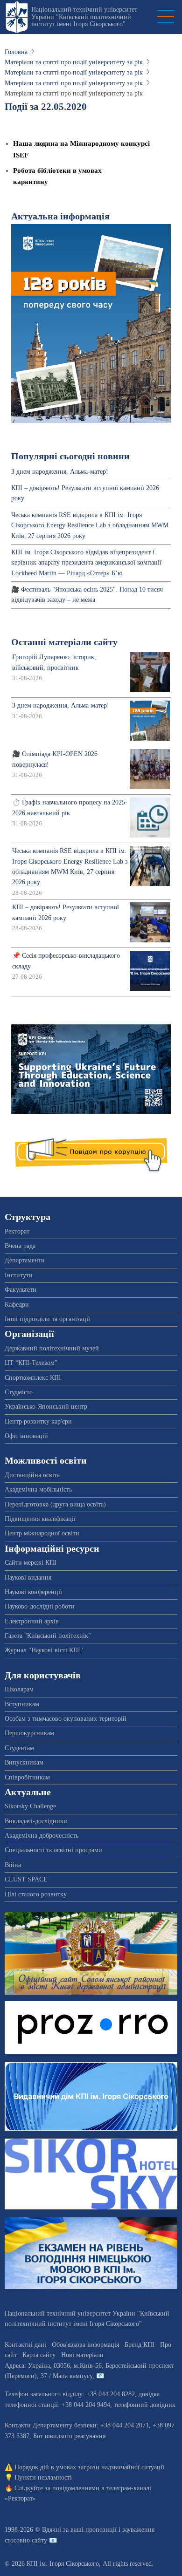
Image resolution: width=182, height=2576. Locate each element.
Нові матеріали (82, 2355)
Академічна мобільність (38, 1489)
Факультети (21, 1290)
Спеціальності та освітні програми (53, 1850)
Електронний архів (32, 1621)
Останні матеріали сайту (64, 642)
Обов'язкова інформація (85, 2345)
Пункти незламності (43, 2477)
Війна (13, 1865)
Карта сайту (39, 2355)
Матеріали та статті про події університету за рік (74, 62)
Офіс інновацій (26, 1436)
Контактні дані (25, 2345)
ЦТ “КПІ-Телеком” (31, 1363)
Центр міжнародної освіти (42, 1533)
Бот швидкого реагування (69, 2436)
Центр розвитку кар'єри (38, 1421)
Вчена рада (20, 1246)
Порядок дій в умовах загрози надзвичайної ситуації (89, 2467)
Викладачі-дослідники (36, 1821)
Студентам (19, 1748)
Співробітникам (27, 1777)
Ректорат (17, 1231)
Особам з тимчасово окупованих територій (66, 1719)
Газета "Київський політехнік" (48, 1636)
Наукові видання (28, 1578)
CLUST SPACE (26, 1879)
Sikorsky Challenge (30, 1806)
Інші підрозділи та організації (47, 1319)
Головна (16, 52)
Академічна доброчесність (42, 1836)
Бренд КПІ (140, 2345)
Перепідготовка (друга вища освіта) (55, 1504)
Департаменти (25, 1260)
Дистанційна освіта (32, 1475)
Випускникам (24, 1762)
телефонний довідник (145, 2405)
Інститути (19, 1275)
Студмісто (19, 1392)
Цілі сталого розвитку (36, 1894)
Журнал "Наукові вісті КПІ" (44, 1650)
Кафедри (17, 1305)
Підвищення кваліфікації (40, 1519)
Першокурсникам (29, 1733)
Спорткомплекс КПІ (33, 1378)
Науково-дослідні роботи (40, 1606)
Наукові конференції (33, 1592)
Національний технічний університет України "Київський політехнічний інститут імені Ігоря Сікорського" (84, 17)
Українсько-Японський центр (46, 1407)
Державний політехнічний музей (52, 1348)
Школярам (19, 1689)
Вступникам (22, 1704)
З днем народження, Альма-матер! (60, 472)
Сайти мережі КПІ (31, 1563)
